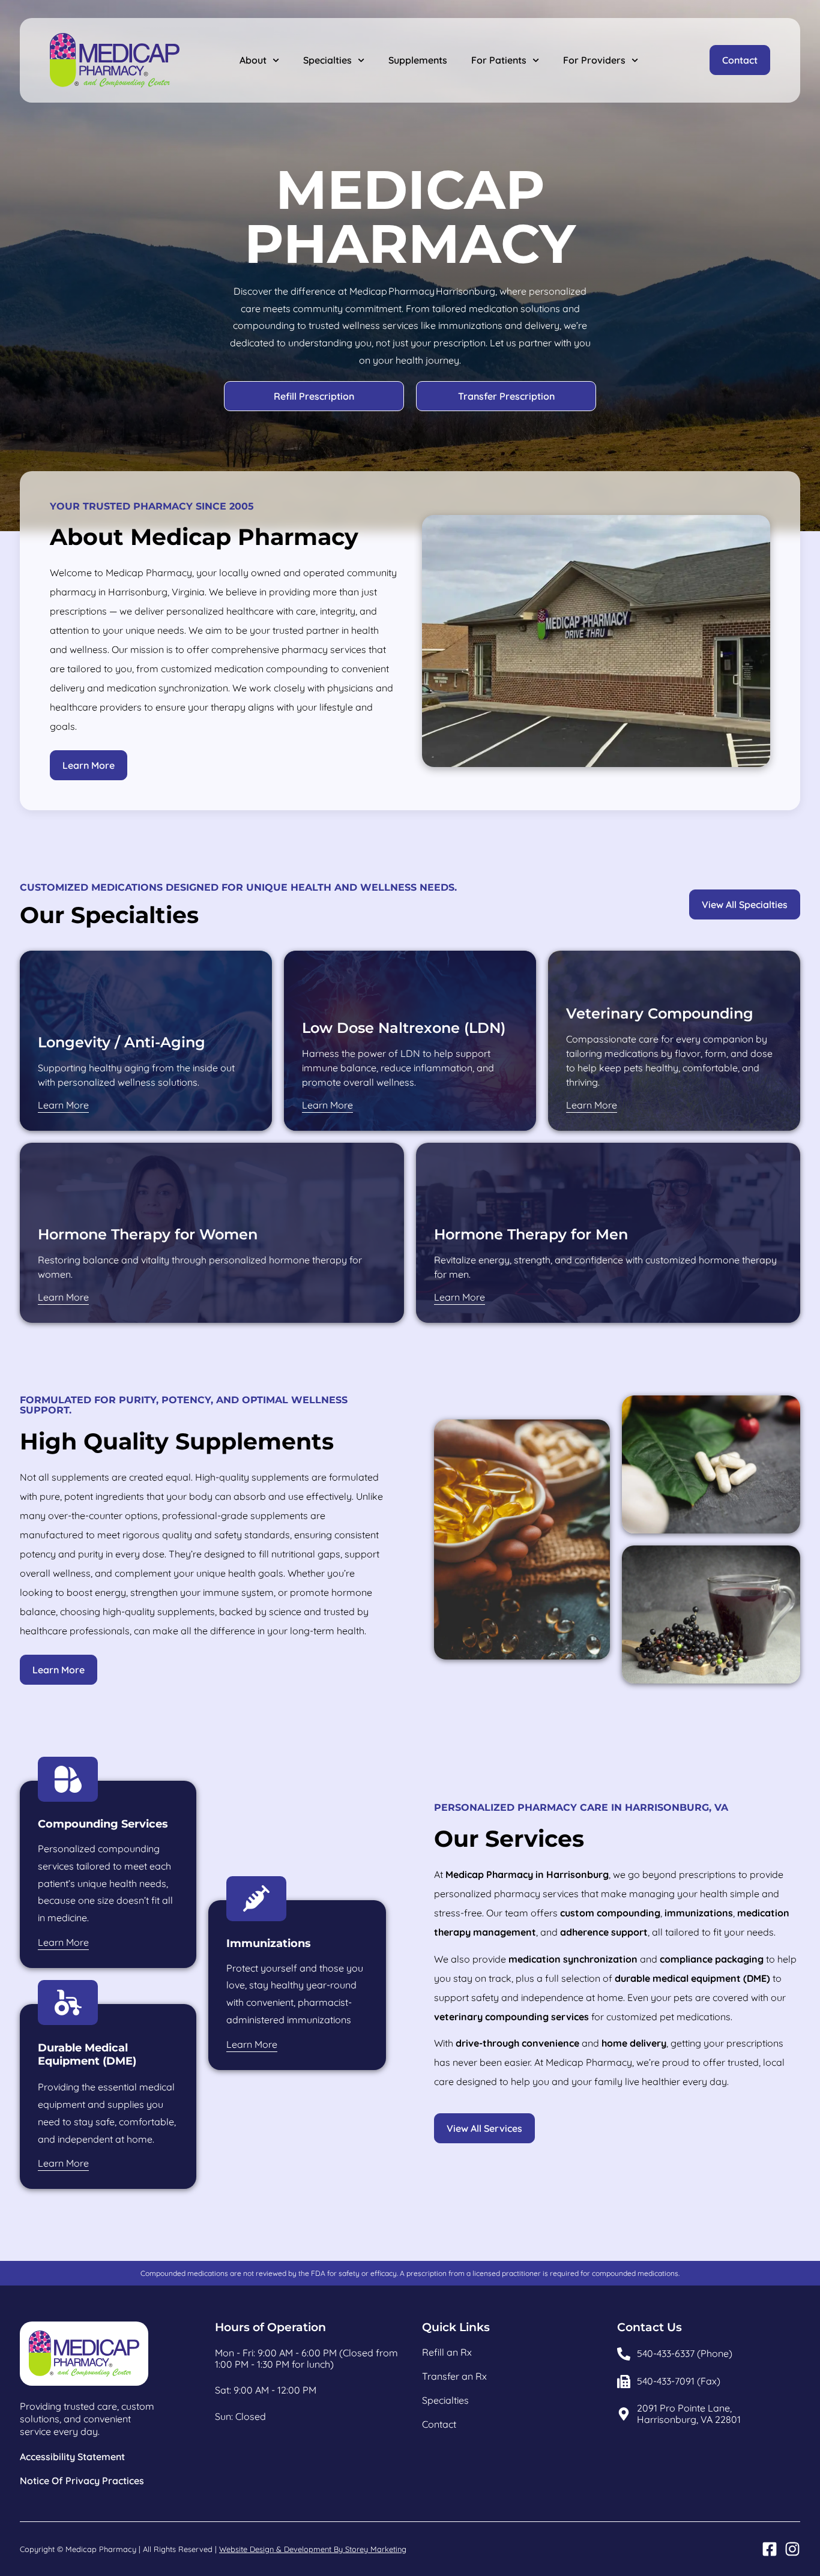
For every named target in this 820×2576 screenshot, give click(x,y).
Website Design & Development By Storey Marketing (313, 2549)
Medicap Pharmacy (101, 2549)
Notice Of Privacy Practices (82, 2481)
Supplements (418, 60)
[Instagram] (792, 2549)
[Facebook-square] (770, 2549)
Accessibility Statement (72, 2457)
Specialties (327, 60)
